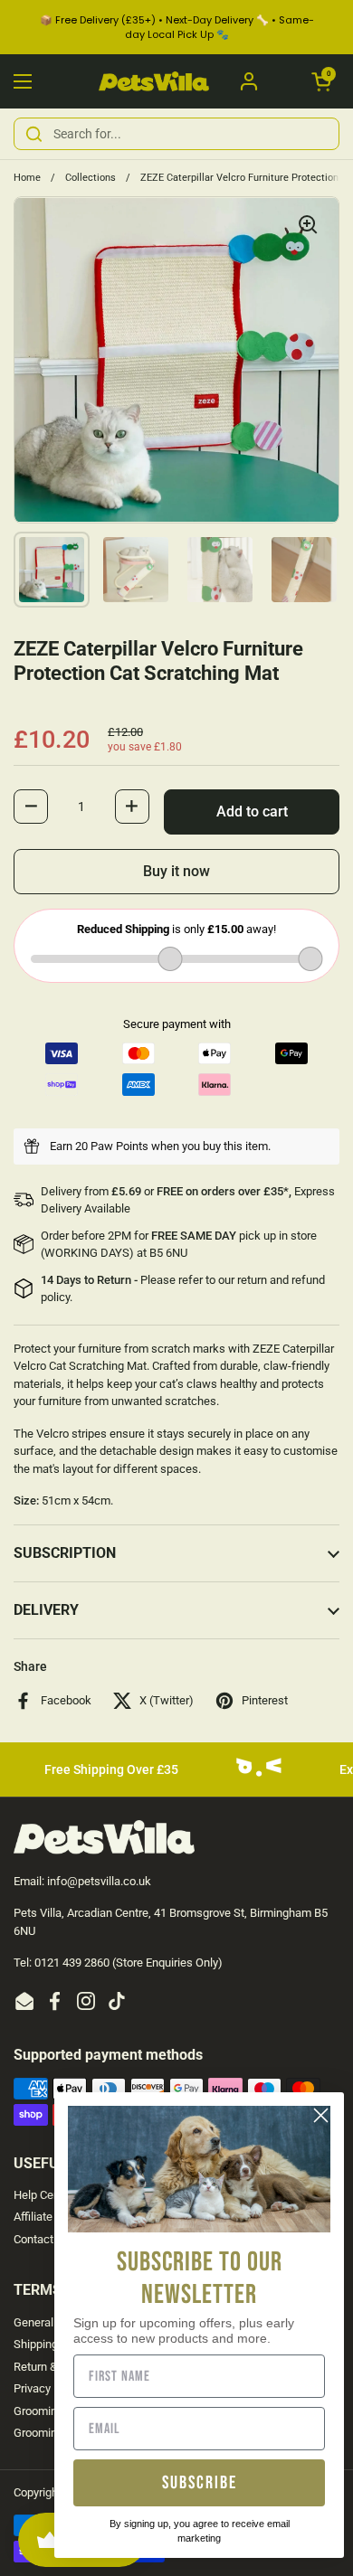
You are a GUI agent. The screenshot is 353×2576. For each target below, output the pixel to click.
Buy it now (176, 871)
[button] (321, 81)
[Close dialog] (321, 2115)
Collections (91, 178)
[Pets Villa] (154, 82)
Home (27, 178)
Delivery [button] (46, 1610)
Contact (33, 2239)
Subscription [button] (65, 1553)
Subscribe (200, 2483)
